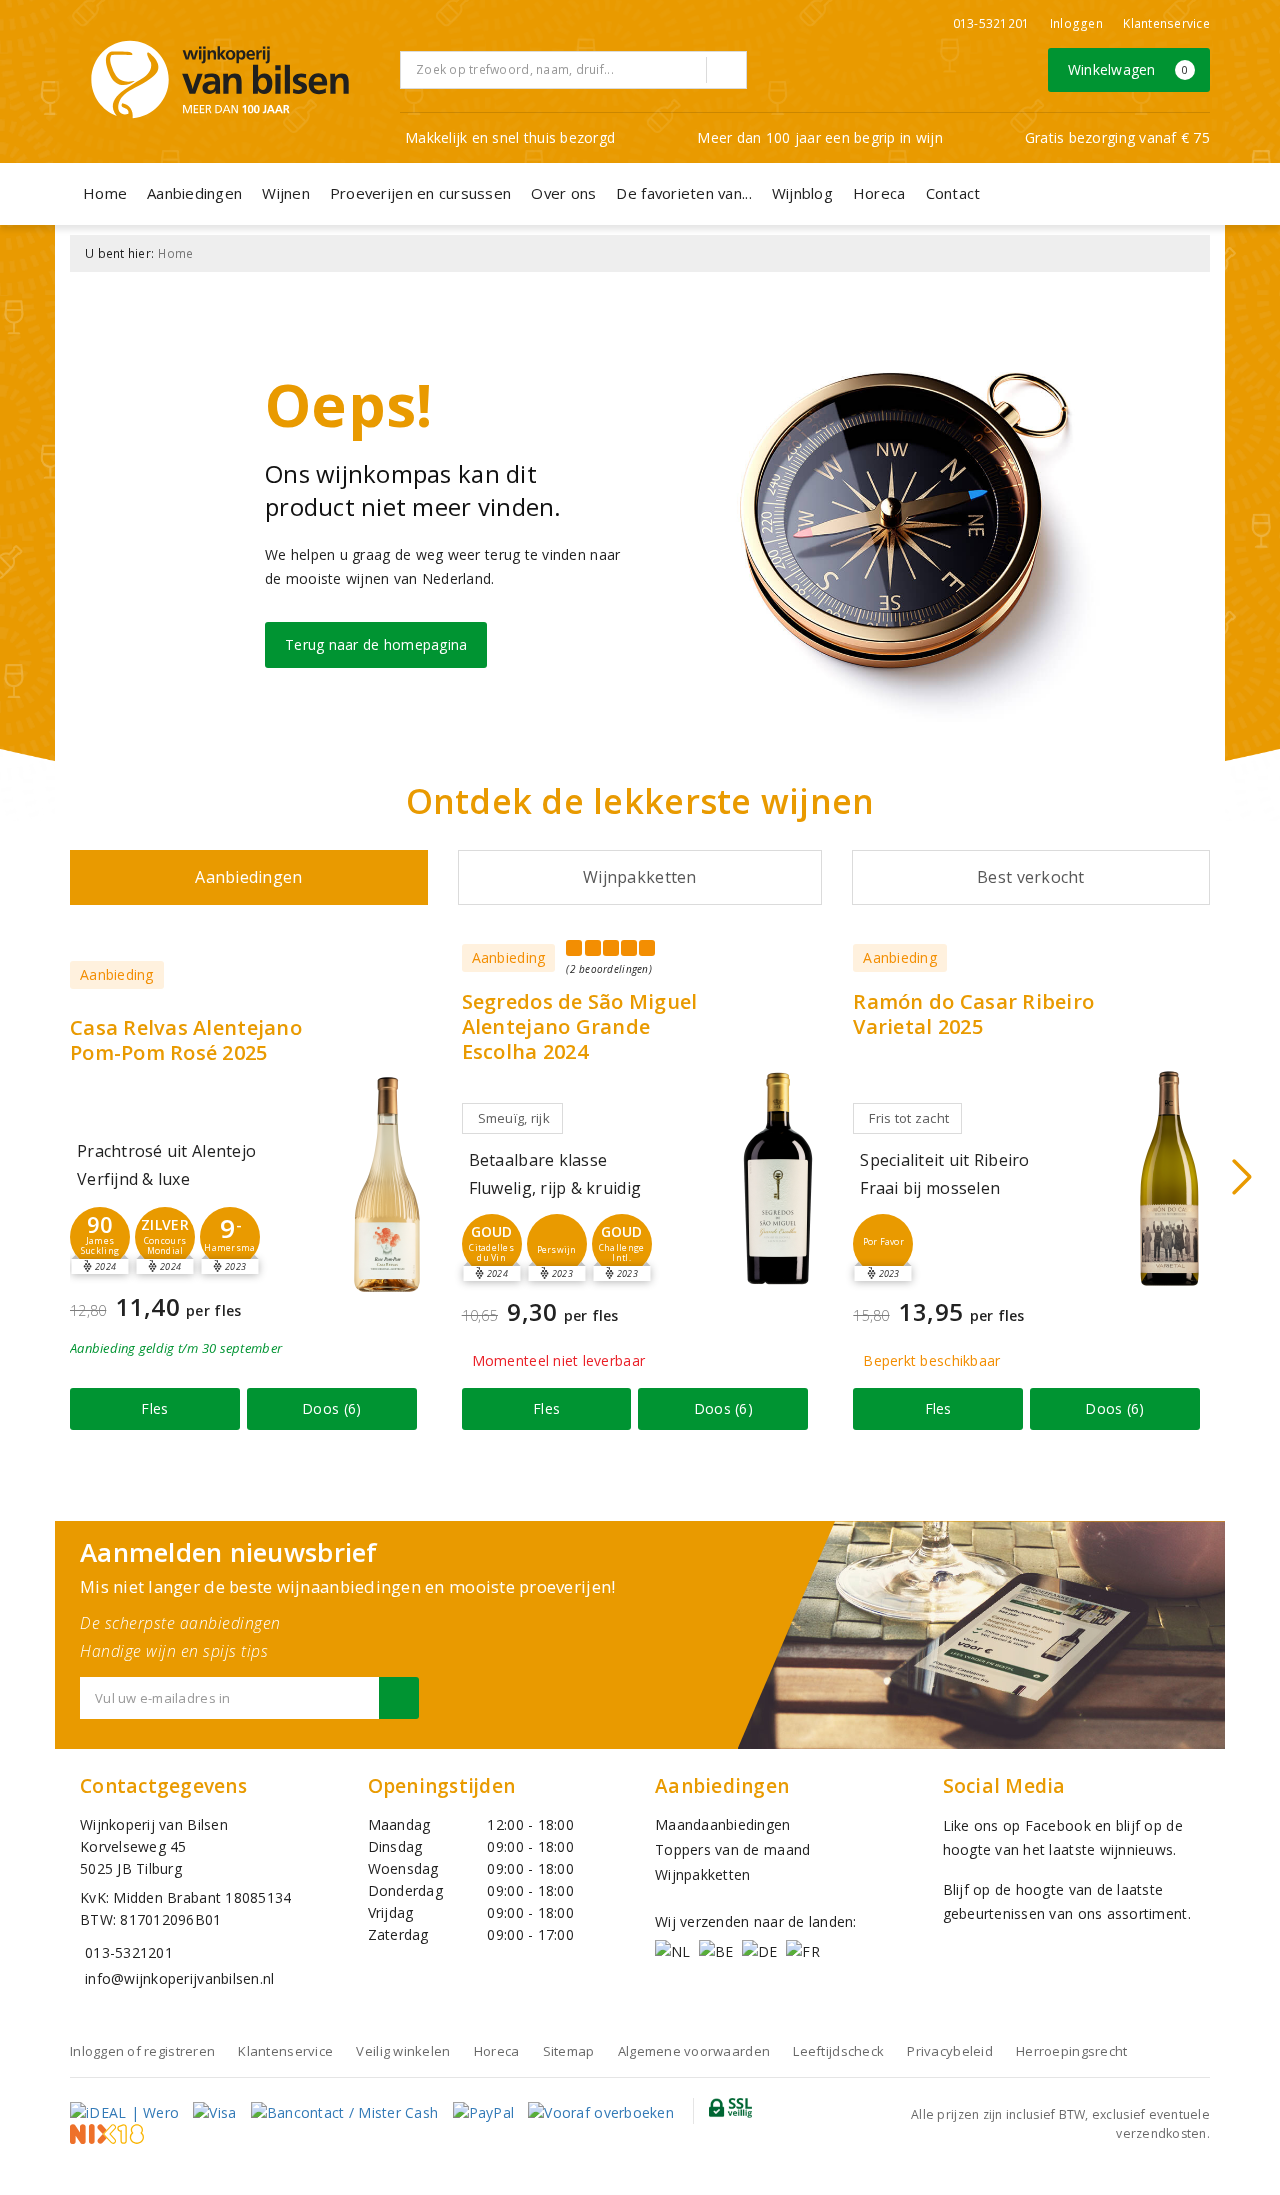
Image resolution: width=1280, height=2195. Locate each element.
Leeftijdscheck (838, 2051)
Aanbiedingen (194, 193)
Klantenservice (1166, 23)
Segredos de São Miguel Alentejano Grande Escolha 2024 (580, 1026)
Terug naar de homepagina (376, 644)
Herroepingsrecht (1071, 2051)
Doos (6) (331, 1408)
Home (105, 193)
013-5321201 (991, 23)
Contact (953, 193)
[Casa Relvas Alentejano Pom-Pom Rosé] (387, 1184)
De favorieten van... (683, 193)
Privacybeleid (949, 2051)
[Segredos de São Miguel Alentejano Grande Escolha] (778, 1178)
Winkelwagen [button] (1128, 69)
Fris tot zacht (909, 1118)
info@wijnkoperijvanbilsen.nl (179, 1978)
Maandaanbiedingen (723, 1824)
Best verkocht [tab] (1030, 877)
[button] (100, 1237)
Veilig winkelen (403, 2051)
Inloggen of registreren (142, 2051)
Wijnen (286, 193)
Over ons (563, 193)
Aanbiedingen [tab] (248, 877)
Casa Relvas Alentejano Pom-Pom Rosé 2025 (186, 1040)
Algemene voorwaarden (694, 2051)
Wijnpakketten (702, 1874)
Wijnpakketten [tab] (639, 877)
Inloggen (1076, 23)
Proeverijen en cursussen (420, 193)
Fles (154, 1408)
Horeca (879, 193)
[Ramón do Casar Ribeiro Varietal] (1170, 1178)
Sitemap (569, 2051)
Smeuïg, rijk (514, 1118)
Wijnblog (802, 193)
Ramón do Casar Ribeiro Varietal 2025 (973, 1014)
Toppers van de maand (732, 1849)
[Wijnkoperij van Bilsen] (220, 79)
